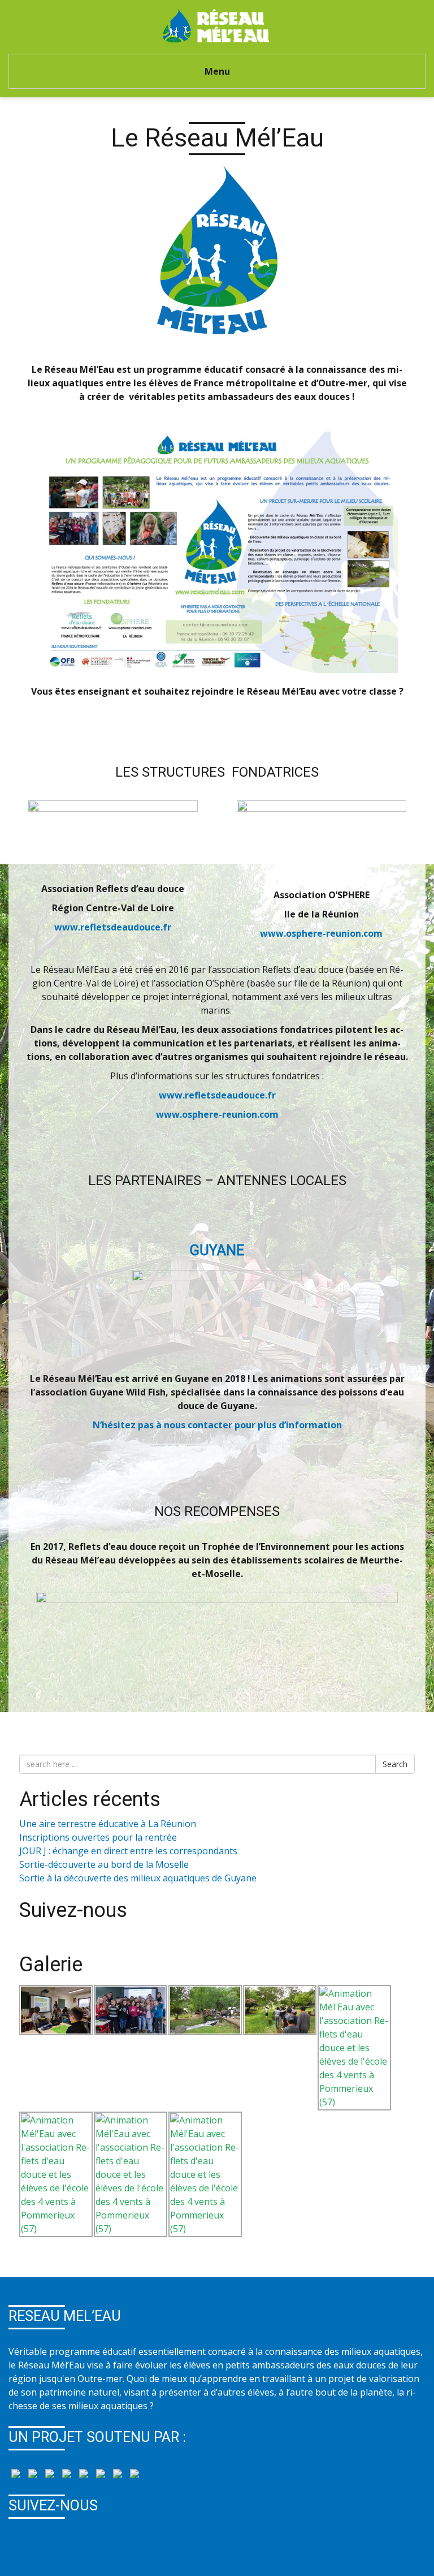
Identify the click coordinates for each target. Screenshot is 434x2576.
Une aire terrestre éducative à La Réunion (108, 1824)
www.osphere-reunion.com (321, 933)
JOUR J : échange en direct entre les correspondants (128, 1851)
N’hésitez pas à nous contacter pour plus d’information (217, 1425)
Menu (217, 71)
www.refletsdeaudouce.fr (113, 927)
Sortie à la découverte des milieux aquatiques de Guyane (138, 1878)
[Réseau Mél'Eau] (217, 24)
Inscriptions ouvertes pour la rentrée (98, 1837)
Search (395, 1764)
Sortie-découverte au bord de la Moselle (104, 1864)
